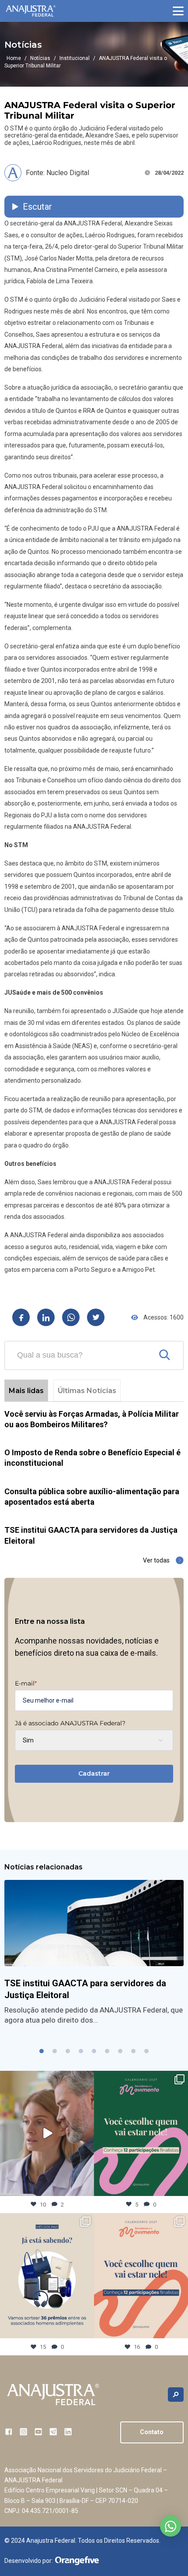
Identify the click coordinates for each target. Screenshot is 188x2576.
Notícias (40, 58)
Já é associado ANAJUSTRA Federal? (70, 1723)
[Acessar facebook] (9, 2432)
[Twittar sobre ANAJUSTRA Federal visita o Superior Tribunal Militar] (96, 1317)
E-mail (26, 1683)
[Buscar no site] (176, 2395)
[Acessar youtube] (38, 2432)
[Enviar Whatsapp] (71, 1317)
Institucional (75, 58)
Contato (152, 2432)
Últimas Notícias (87, 1391)
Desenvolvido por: (29, 2561)
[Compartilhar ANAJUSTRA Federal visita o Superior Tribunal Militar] (21, 1317)
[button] (178, 11)
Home (14, 58)
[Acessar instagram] (23, 2432)
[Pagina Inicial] (31, 11)
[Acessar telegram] (53, 2432)
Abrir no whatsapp (171, 2526)
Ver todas (156, 1560)
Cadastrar (94, 1774)
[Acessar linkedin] (68, 2432)
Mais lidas (26, 1391)
